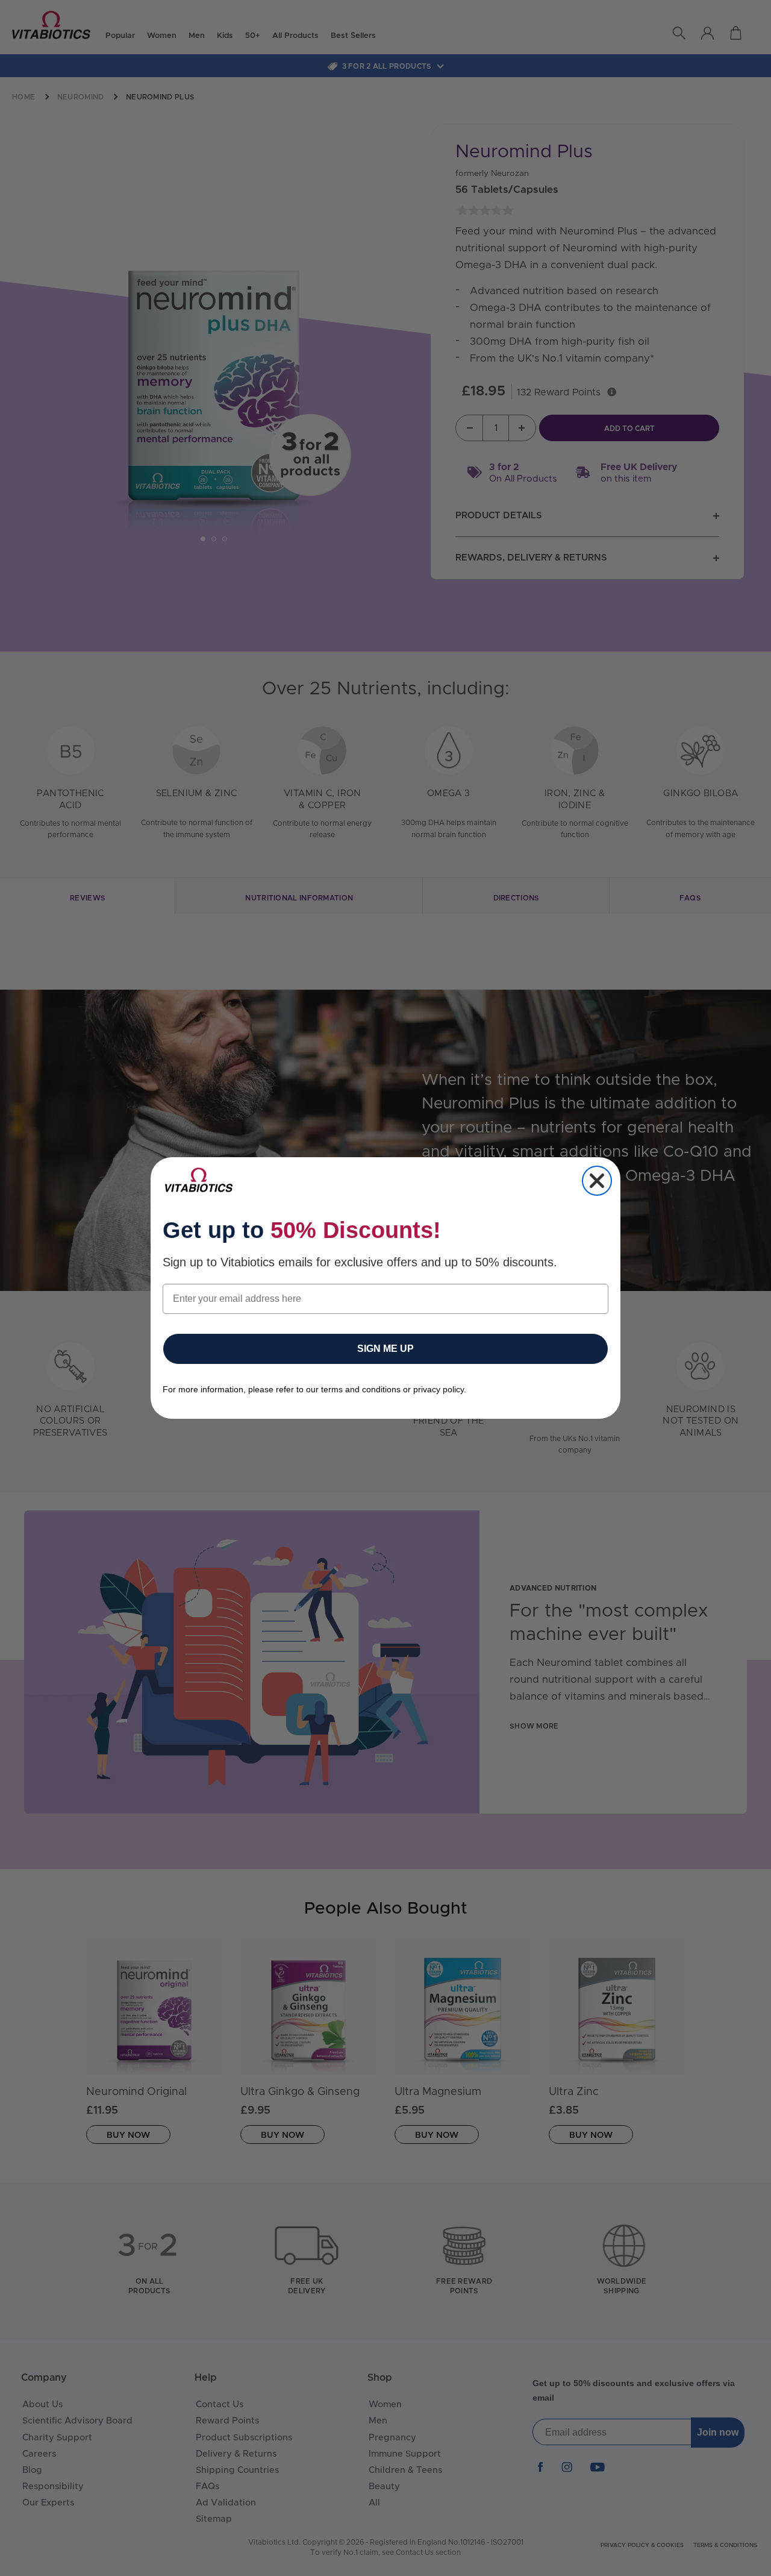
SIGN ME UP (385, 1349)
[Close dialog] (597, 1181)
